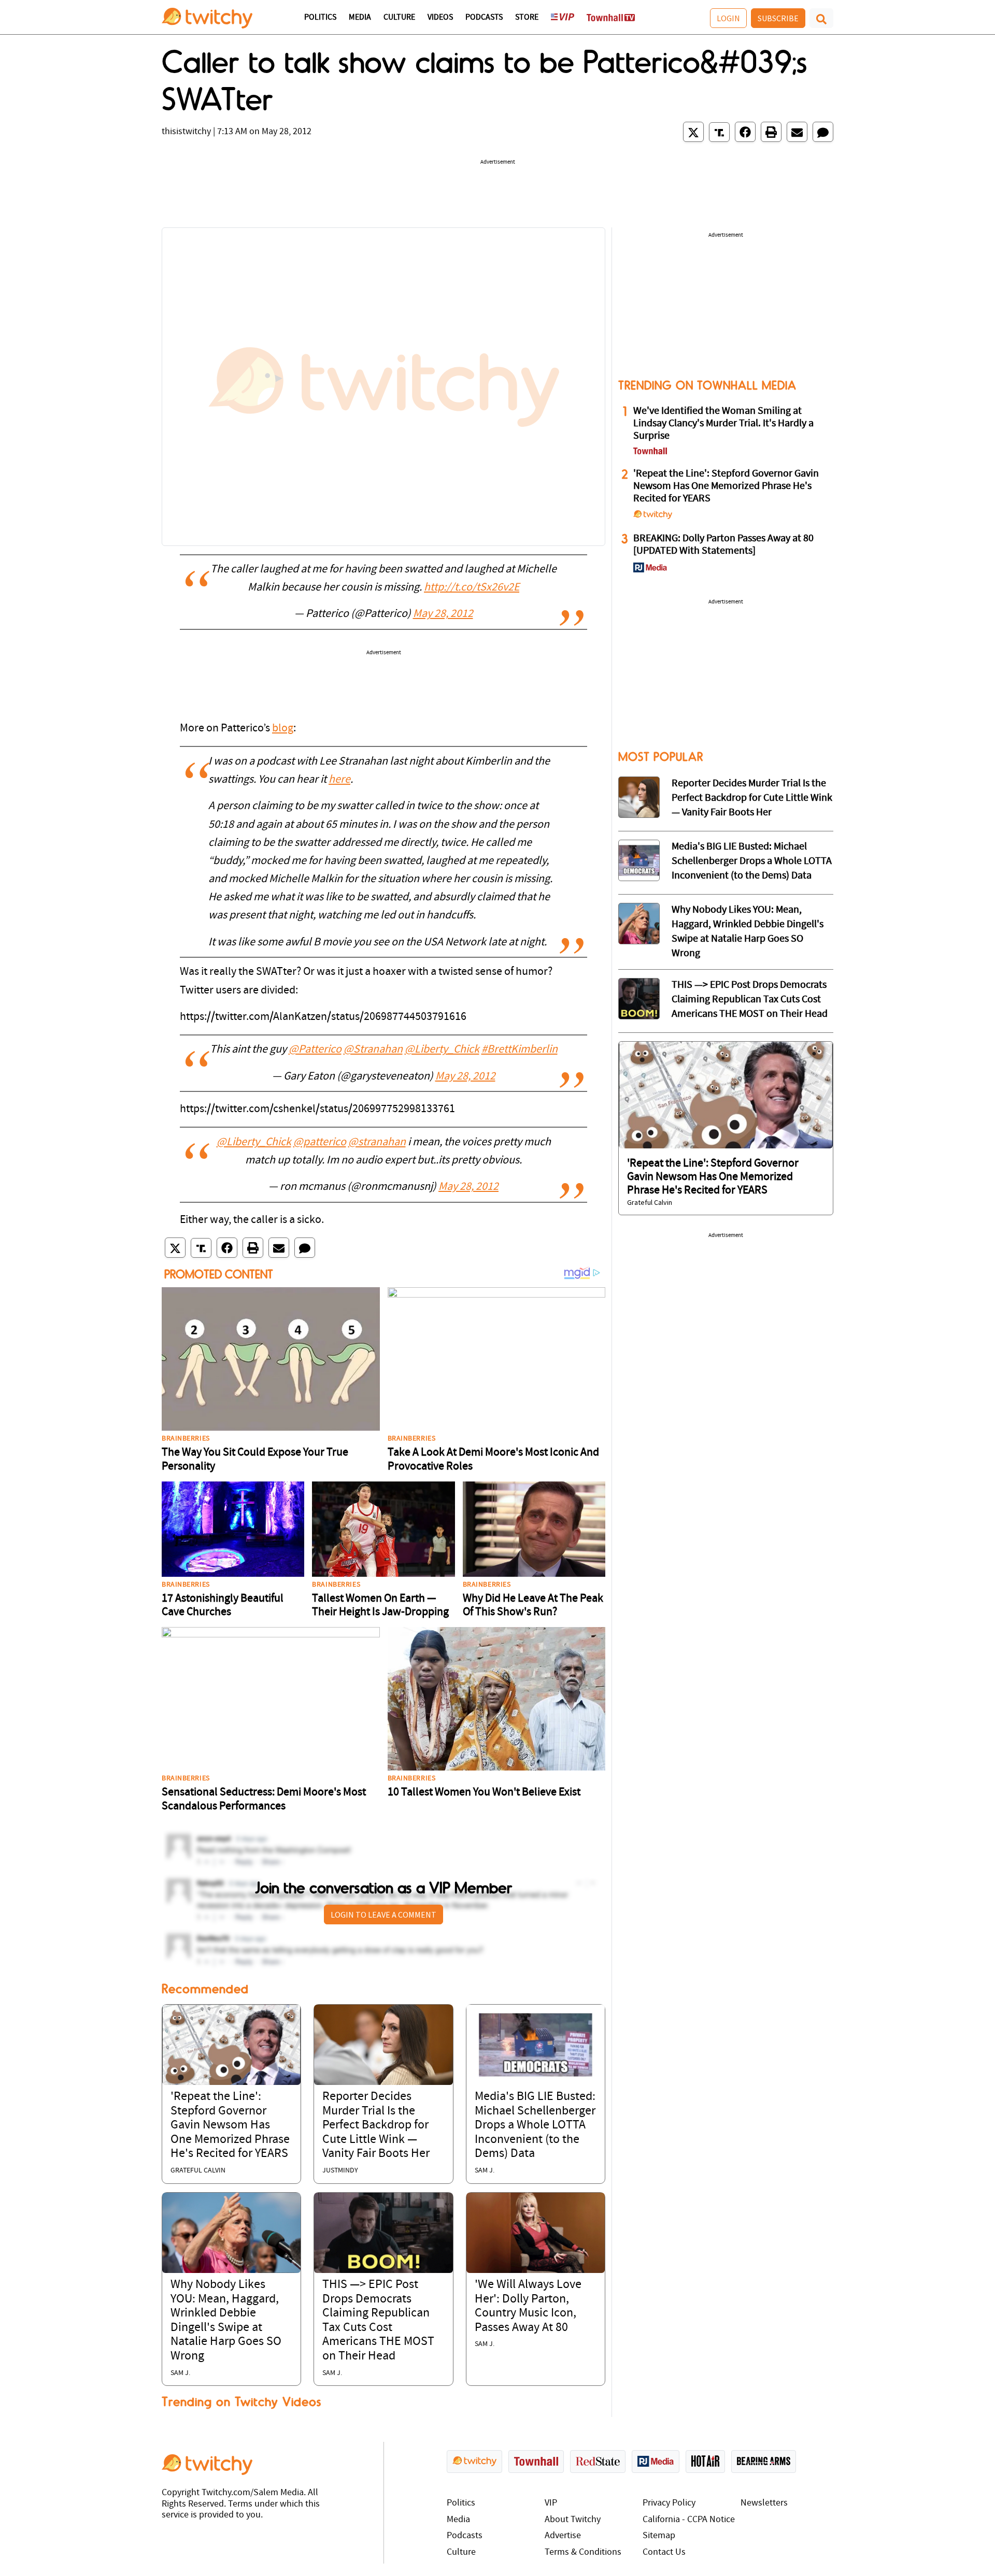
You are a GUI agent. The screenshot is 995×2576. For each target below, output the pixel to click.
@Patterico (315, 1050)
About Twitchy (573, 2520)
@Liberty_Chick (442, 1050)
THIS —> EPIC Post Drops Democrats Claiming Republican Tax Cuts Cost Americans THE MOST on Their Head (750, 1000)
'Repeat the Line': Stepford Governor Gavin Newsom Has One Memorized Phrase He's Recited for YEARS (230, 2125)
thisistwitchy (186, 132)
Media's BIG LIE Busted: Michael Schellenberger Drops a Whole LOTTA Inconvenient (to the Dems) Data (535, 2125)
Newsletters (764, 2503)
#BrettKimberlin (520, 1050)
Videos (440, 18)
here (339, 780)
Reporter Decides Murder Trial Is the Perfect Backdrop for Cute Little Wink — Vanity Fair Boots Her (376, 2125)
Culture (399, 18)
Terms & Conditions (583, 2552)
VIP (551, 2503)
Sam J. (485, 2171)
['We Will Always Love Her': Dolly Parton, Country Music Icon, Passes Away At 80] (536, 2233)
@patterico (320, 1142)
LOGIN (728, 18)
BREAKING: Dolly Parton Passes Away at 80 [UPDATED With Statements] (723, 545)
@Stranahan (373, 1050)
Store (527, 18)
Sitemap (659, 2536)
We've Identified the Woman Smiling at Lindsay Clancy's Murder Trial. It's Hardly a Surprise (723, 424)
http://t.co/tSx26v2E (472, 588)
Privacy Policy (669, 2503)
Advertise (563, 2536)
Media (360, 18)
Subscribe (778, 18)
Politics (320, 18)
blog (283, 729)
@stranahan (377, 1142)
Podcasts (484, 18)
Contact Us (664, 2552)
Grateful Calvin (198, 2171)
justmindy (340, 2171)
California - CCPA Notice (689, 2520)
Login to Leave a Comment (383, 1915)
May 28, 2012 (443, 614)
